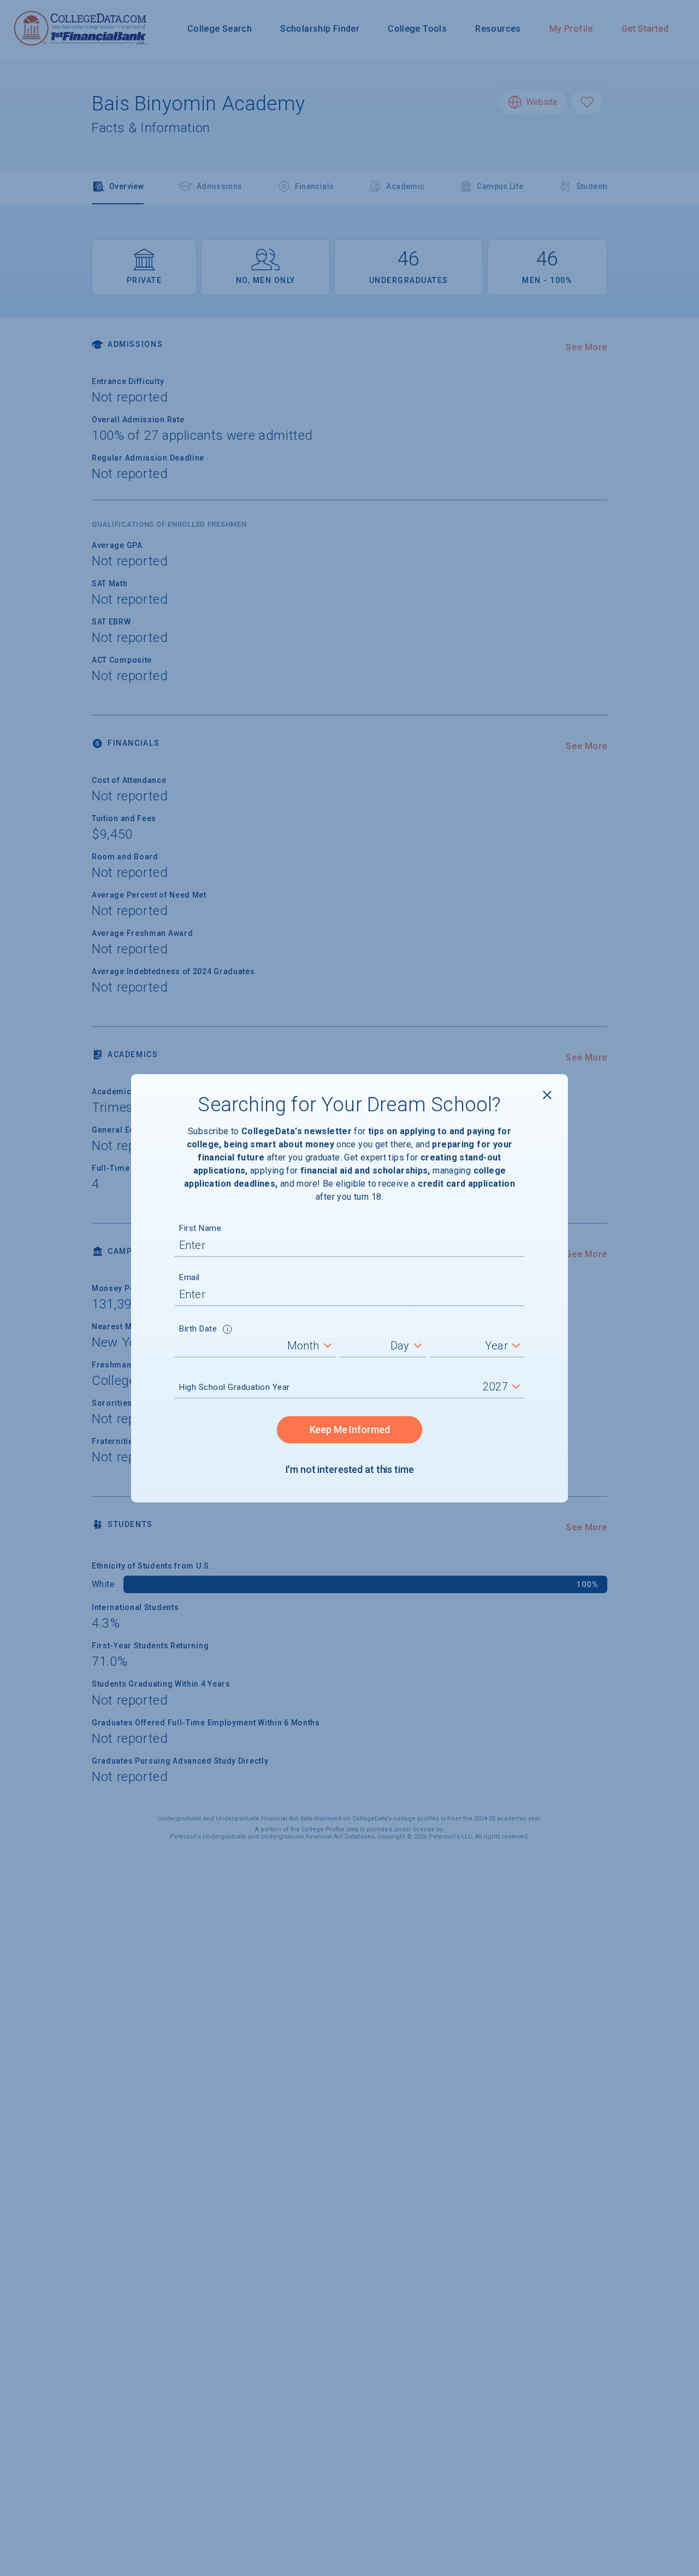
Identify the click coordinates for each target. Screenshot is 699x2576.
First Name (200, 1228)
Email (189, 1277)
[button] (227, 1330)
